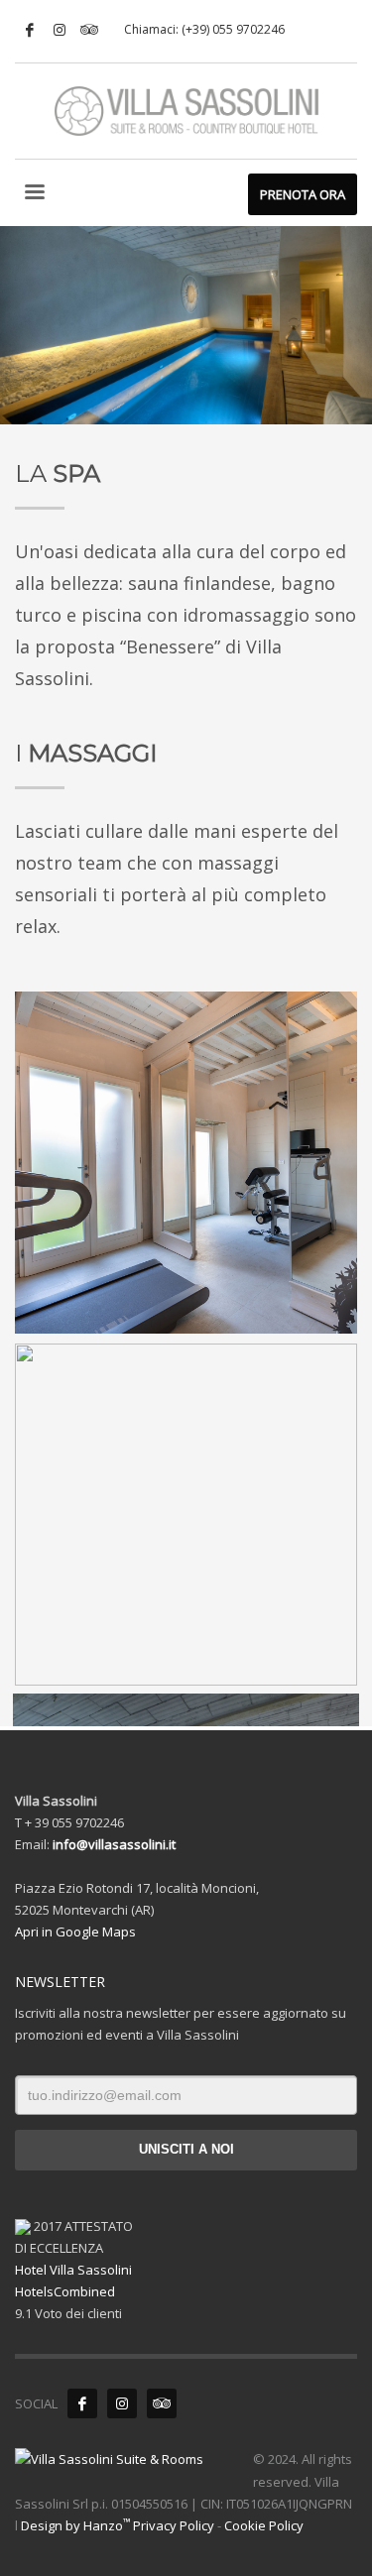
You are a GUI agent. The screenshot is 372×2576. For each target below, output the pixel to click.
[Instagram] (60, 30)
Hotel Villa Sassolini (73, 2270)
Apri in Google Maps (75, 1932)
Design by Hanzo (75, 2525)
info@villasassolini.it (114, 1844)
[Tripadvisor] (89, 30)
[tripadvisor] (162, 2403)
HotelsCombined (65, 2291)
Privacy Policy (174, 2525)
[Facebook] (30, 30)
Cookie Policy (264, 2525)
